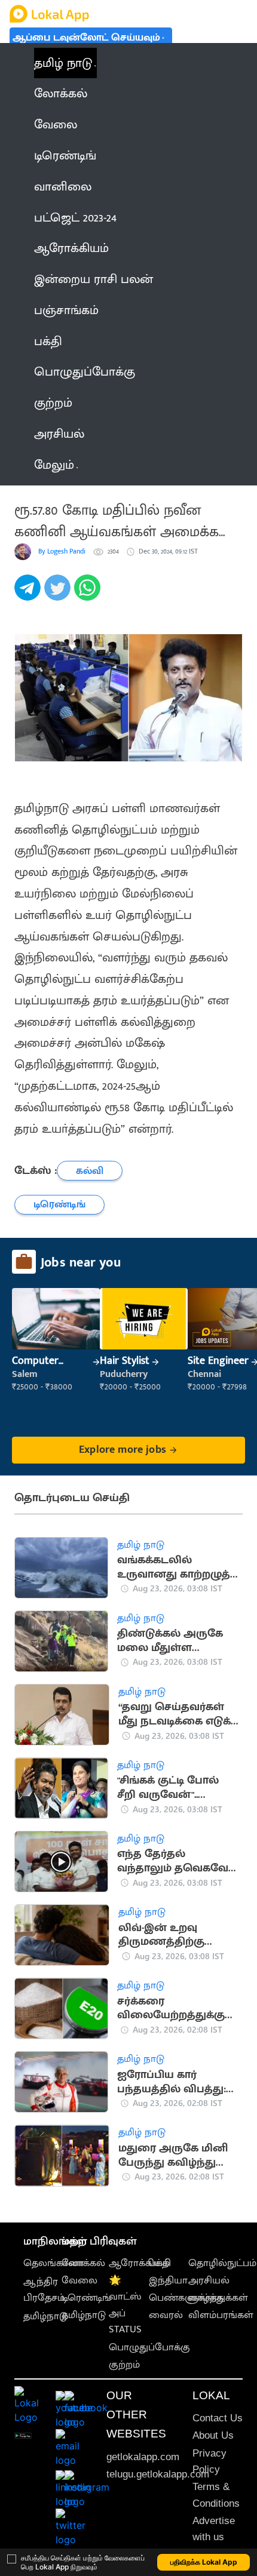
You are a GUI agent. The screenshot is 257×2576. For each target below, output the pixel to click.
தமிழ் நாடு (63, 63)
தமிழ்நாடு (45, 2316)
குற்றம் (124, 2365)
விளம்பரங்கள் (221, 2315)
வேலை (79, 2280)
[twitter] (59, 594)
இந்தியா (168, 2280)
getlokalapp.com (143, 2457)
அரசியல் (209, 2280)
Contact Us (218, 2418)
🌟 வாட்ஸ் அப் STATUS (125, 2305)
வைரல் (166, 2315)
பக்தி (160, 2263)
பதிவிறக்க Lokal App (204, 2562)
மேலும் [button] (54, 465)
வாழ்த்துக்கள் (218, 2298)
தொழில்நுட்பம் (222, 2263)
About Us (213, 2435)
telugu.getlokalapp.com (158, 2474)
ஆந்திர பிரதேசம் (44, 2290)
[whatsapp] (89, 594)
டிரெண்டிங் (86, 2298)
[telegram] (29, 594)
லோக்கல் (83, 2263)
